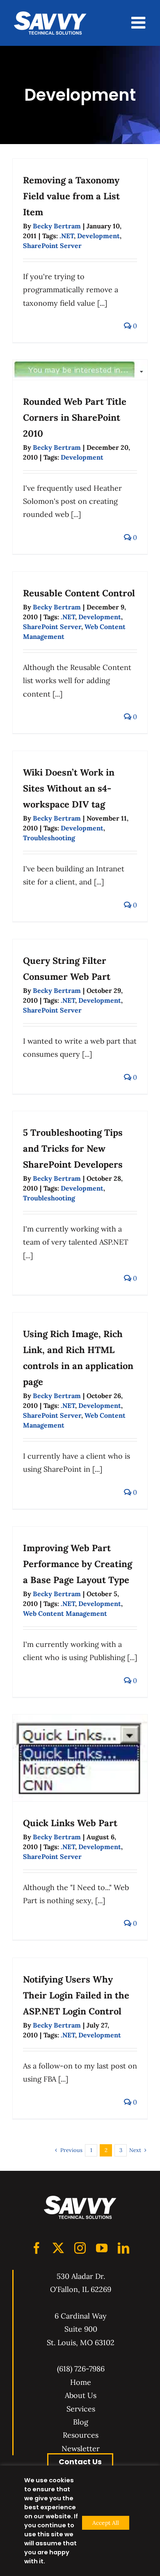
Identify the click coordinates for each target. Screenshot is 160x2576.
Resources (81, 2435)
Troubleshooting (49, 838)
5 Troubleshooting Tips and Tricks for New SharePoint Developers (73, 1148)
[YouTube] (102, 2248)
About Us (81, 2395)
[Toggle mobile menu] (139, 23)
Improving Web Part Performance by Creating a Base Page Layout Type (78, 1564)
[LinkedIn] (123, 2248)
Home (81, 2382)
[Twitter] (58, 2248)
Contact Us (80, 2462)
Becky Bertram (57, 226)
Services (81, 2409)
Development (98, 236)
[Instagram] (80, 2248)
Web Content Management (65, 1613)
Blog (81, 2422)
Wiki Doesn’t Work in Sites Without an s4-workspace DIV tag (69, 788)
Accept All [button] (106, 2523)
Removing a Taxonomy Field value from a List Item (71, 196)
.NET (67, 236)
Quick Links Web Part (70, 1823)
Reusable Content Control (79, 593)
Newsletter (81, 2449)
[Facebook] (37, 2248)
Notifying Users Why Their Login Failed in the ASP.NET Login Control (76, 1995)
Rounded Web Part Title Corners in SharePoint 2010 (75, 417)
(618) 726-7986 (81, 2369)
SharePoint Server (52, 246)
